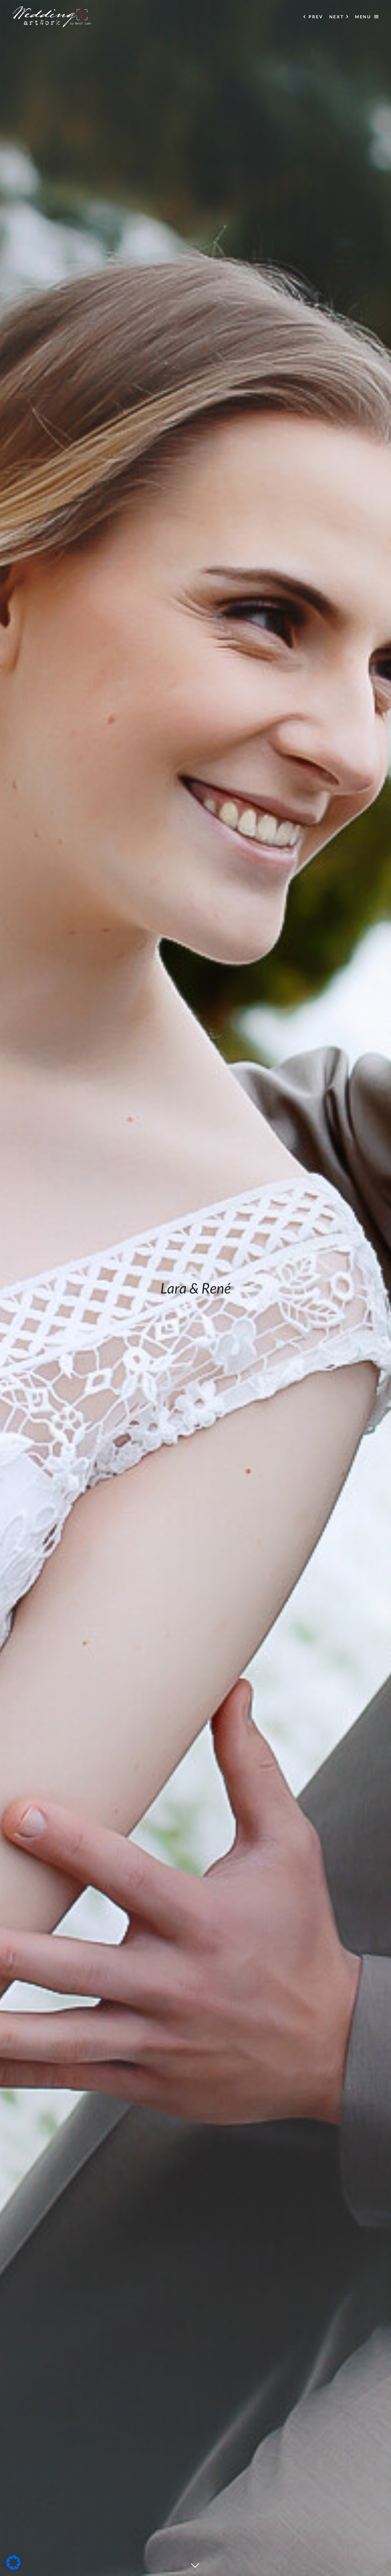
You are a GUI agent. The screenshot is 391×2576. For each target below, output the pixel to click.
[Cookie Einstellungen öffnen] (13, 2568)
